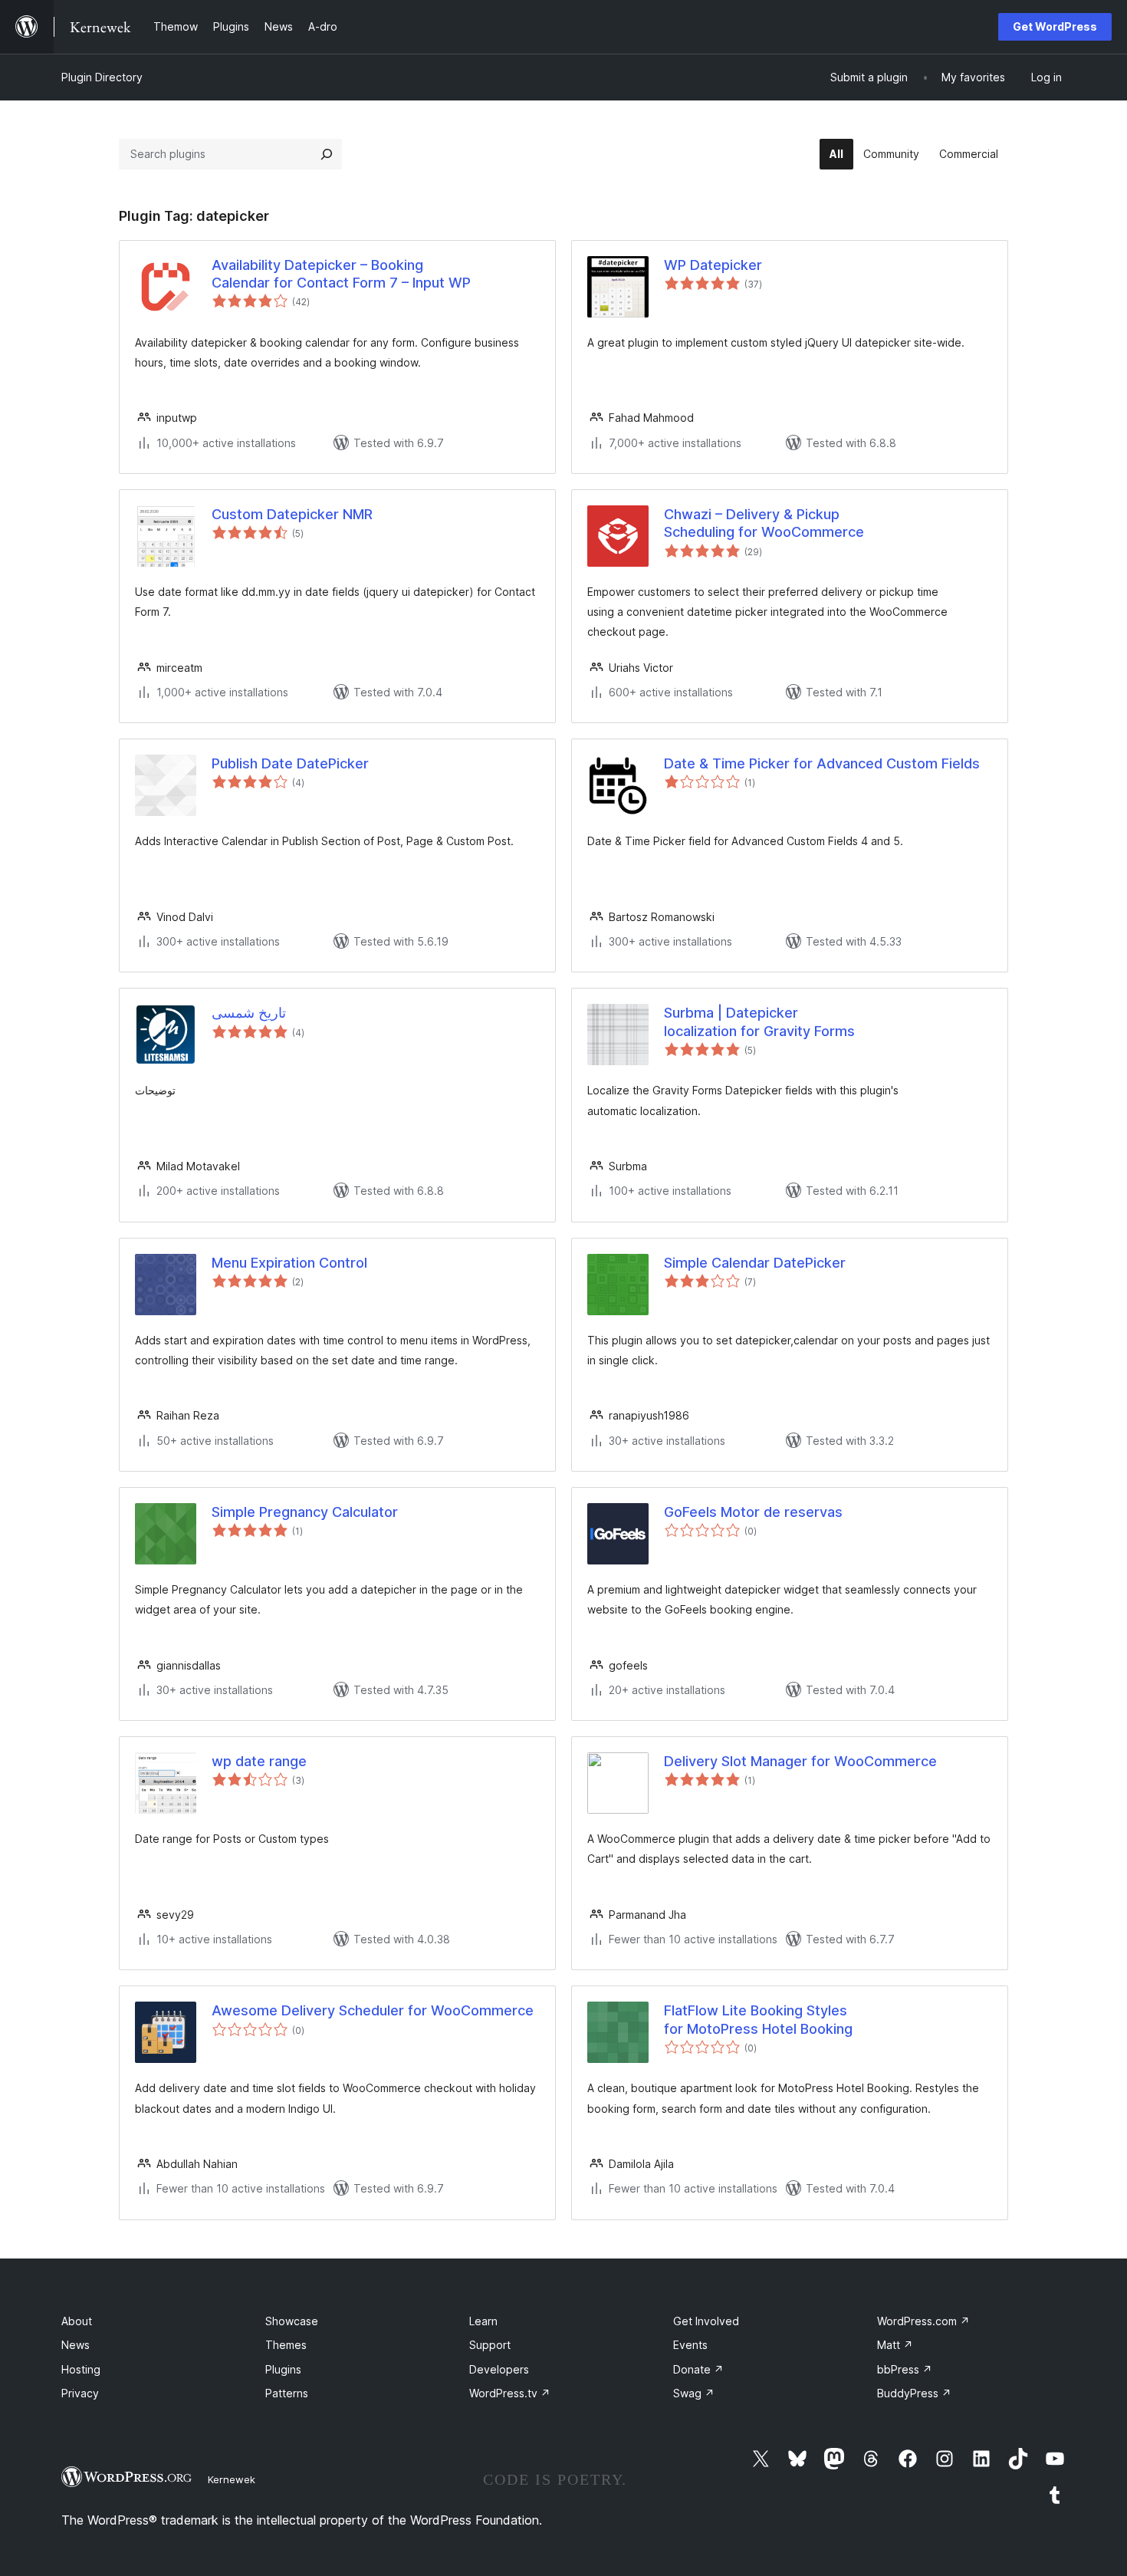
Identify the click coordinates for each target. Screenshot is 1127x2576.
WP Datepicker (713, 265)
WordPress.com (923, 2321)
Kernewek (232, 2479)
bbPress (905, 2369)
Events (690, 2345)
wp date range (259, 1761)
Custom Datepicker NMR (292, 514)
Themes (286, 2345)
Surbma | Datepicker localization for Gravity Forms (759, 1022)
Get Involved (706, 2321)
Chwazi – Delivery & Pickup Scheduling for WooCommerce (764, 523)
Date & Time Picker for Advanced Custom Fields (822, 763)
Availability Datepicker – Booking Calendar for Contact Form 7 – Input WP (341, 274)
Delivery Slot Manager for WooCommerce (800, 1761)
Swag (694, 2393)
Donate (698, 2369)
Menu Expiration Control (289, 1263)
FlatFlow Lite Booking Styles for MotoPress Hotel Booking (758, 2019)
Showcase (292, 2321)
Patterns (287, 2393)
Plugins (283, 2369)
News (76, 2345)
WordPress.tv (510, 2393)
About (77, 2321)
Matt (895, 2345)
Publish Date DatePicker (290, 763)
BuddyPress (914, 2393)
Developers (499, 2369)
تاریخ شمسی (249, 1013)
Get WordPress (1055, 26)
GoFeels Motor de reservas (753, 1512)
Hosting (81, 2369)
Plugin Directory (102, 77)
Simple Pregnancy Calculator (305, 1512)
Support (490, 2345)
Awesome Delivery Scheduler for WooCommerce (373, 2010)
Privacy (80, 2393)
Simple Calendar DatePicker (755, 1263)
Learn (483, 2321)
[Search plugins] (327, 154)
